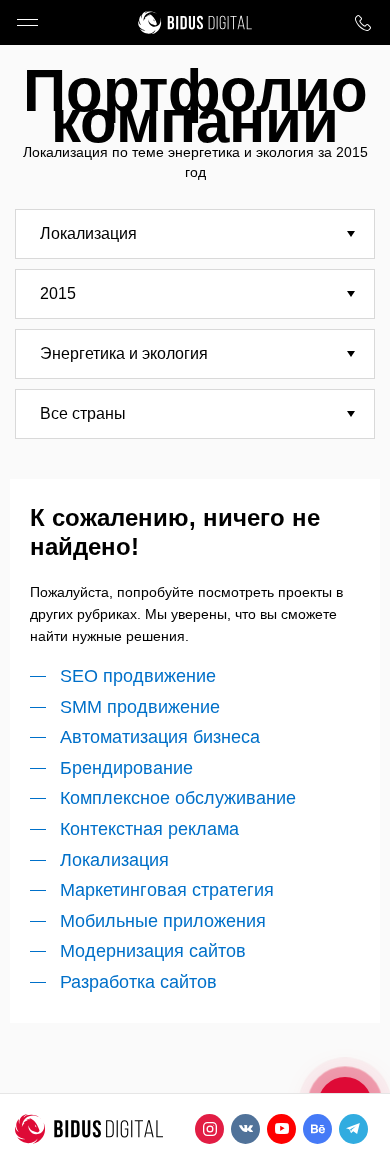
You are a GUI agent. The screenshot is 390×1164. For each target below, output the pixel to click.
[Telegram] (353, 1129)
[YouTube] (281, 1129)
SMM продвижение (140, 707)
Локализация (114, 860)
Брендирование (126, 768)
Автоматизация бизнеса (160, 737)
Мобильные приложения (163, 921)
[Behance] (317, 1129)
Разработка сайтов (138, 982)
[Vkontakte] (245, 1129)
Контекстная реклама (149, 829)
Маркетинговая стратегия (167, 890)
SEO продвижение (138, 676)
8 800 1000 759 (362, 22)
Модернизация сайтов (153, 951)
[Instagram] (209, 1129)
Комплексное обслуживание (178, 798)
